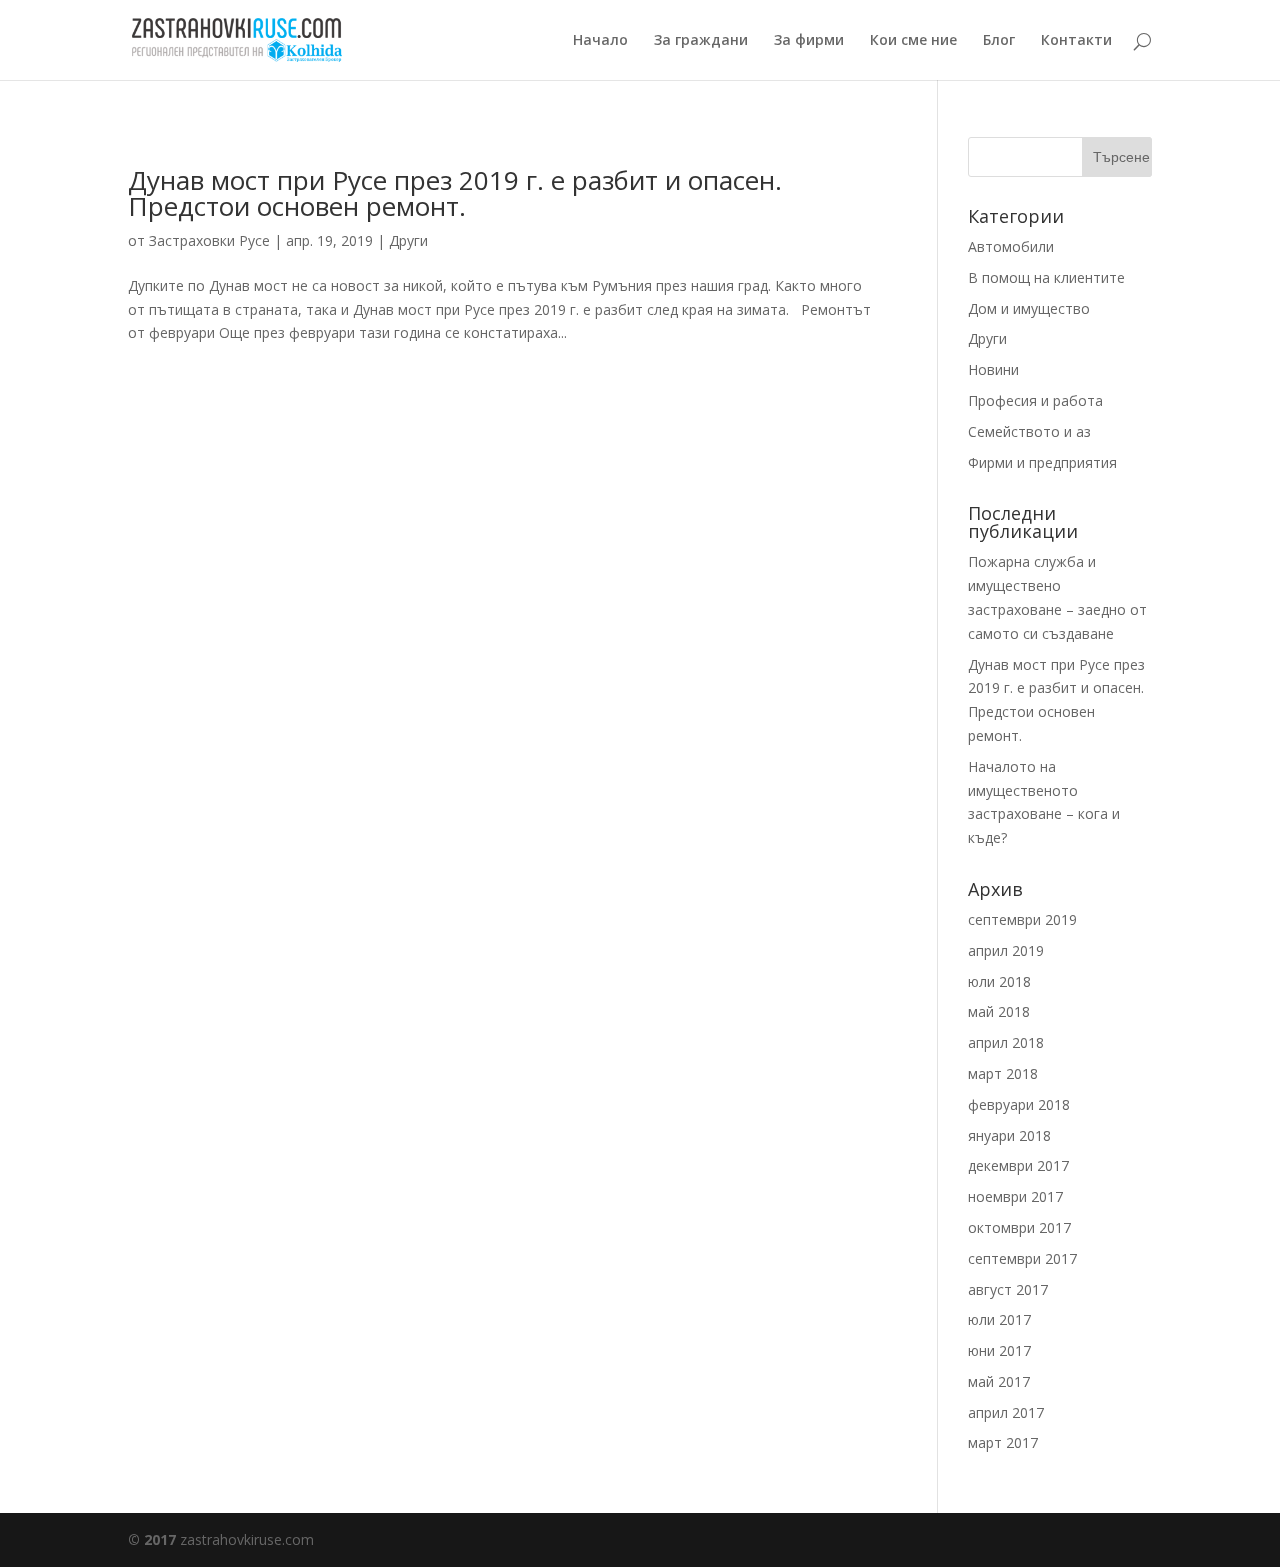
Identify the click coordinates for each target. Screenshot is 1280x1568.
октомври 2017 (1019, 1227)
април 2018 (1006, 1042)
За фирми (809, 41)
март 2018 (1003, 1073)
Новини (993, 369)
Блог (999, 41)
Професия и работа (1035, 400)
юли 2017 (999, 1319)
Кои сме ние (913, 41)
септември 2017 (1022, 1258)
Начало (600, 41)
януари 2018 (1009, 1135)
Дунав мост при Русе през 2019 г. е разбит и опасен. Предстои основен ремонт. (455, 193)
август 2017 (1008, 1289)
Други (408, 240)
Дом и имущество (1029, 308)
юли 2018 (999, 981)
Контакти (1076, 41)
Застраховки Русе (209, 240)
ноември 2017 (1015, 1196)
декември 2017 (1018, 1165)
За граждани (701, 41)
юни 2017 (999, 1350)
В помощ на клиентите (1046, 277)
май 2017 (999, 1381)
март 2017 (1003, 1442)
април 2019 (1006, 950)
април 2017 (1006, 1412)
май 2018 (999, 1011)
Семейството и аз (1029, 431)
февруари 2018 (1019, 1104)
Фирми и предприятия (1042, 462)
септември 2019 (1022, 919)
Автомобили (1011, 246)
